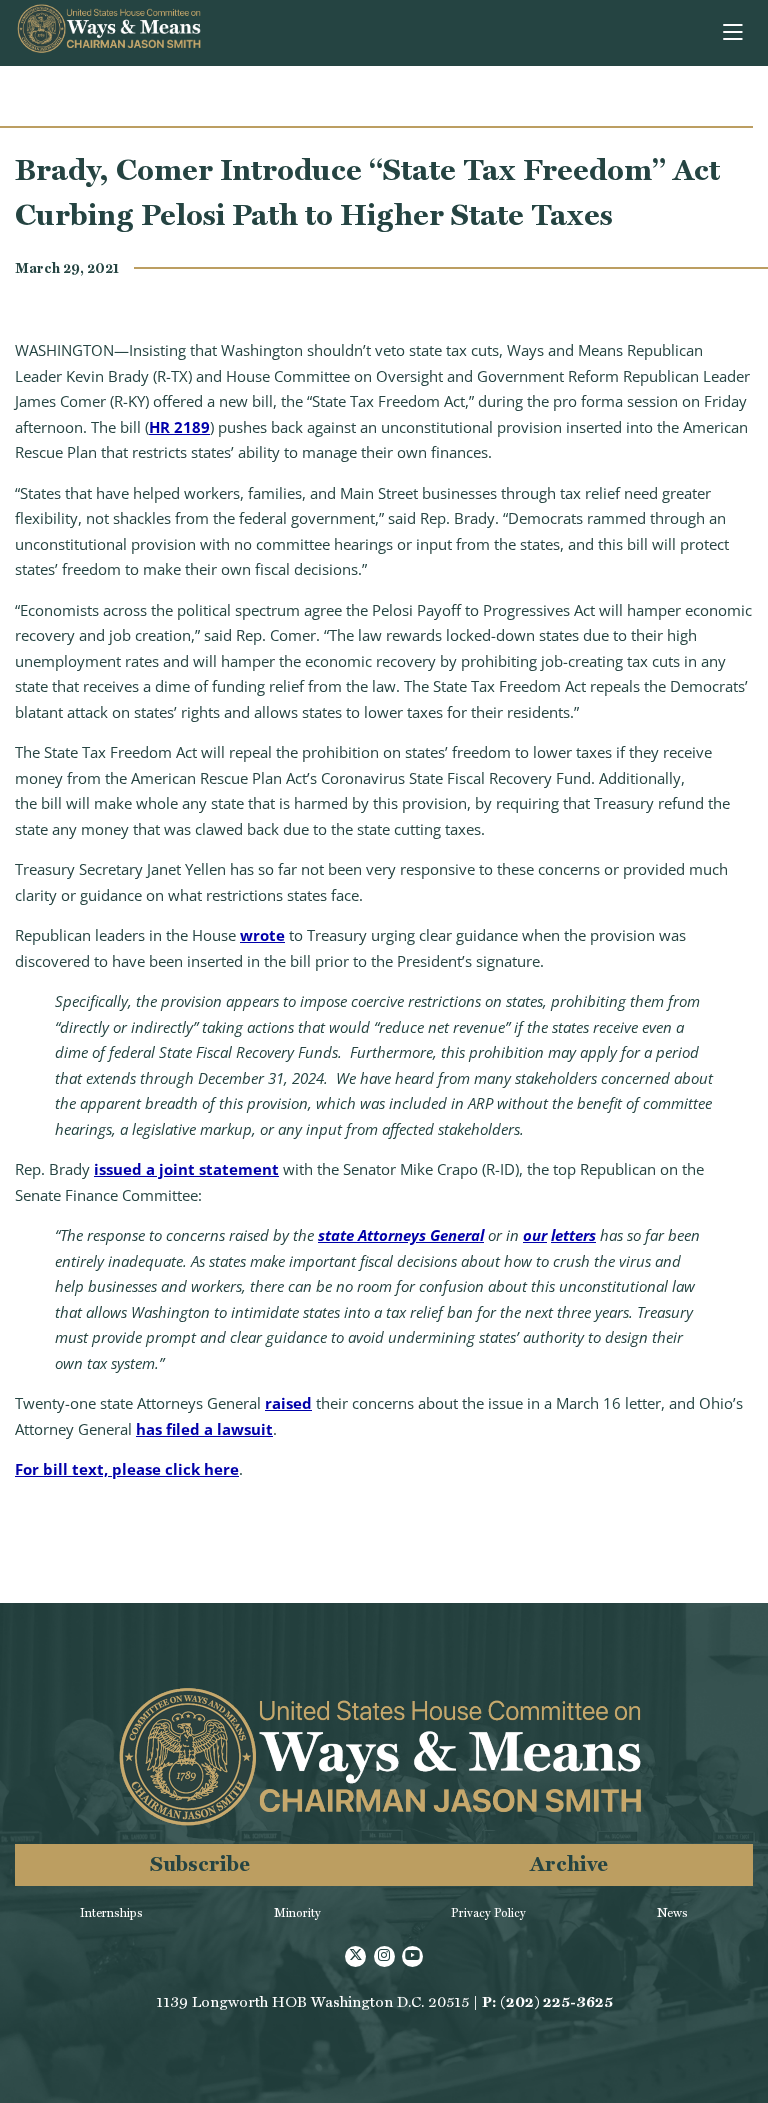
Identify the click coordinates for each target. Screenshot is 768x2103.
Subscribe (200, 1863)
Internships (111, 1913)
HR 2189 (179, 427)
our (535, 1235)
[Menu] (734, 33)
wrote (262, 935)
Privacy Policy (488, 1913)
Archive (569, 1863)
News (672, 1913)
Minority (297, 1913)
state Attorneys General (401, 1235)
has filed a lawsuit (204, 1429)
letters (573, 1235)
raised (288, 1403)
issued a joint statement (186, 1169)
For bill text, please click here (127, 1469)
